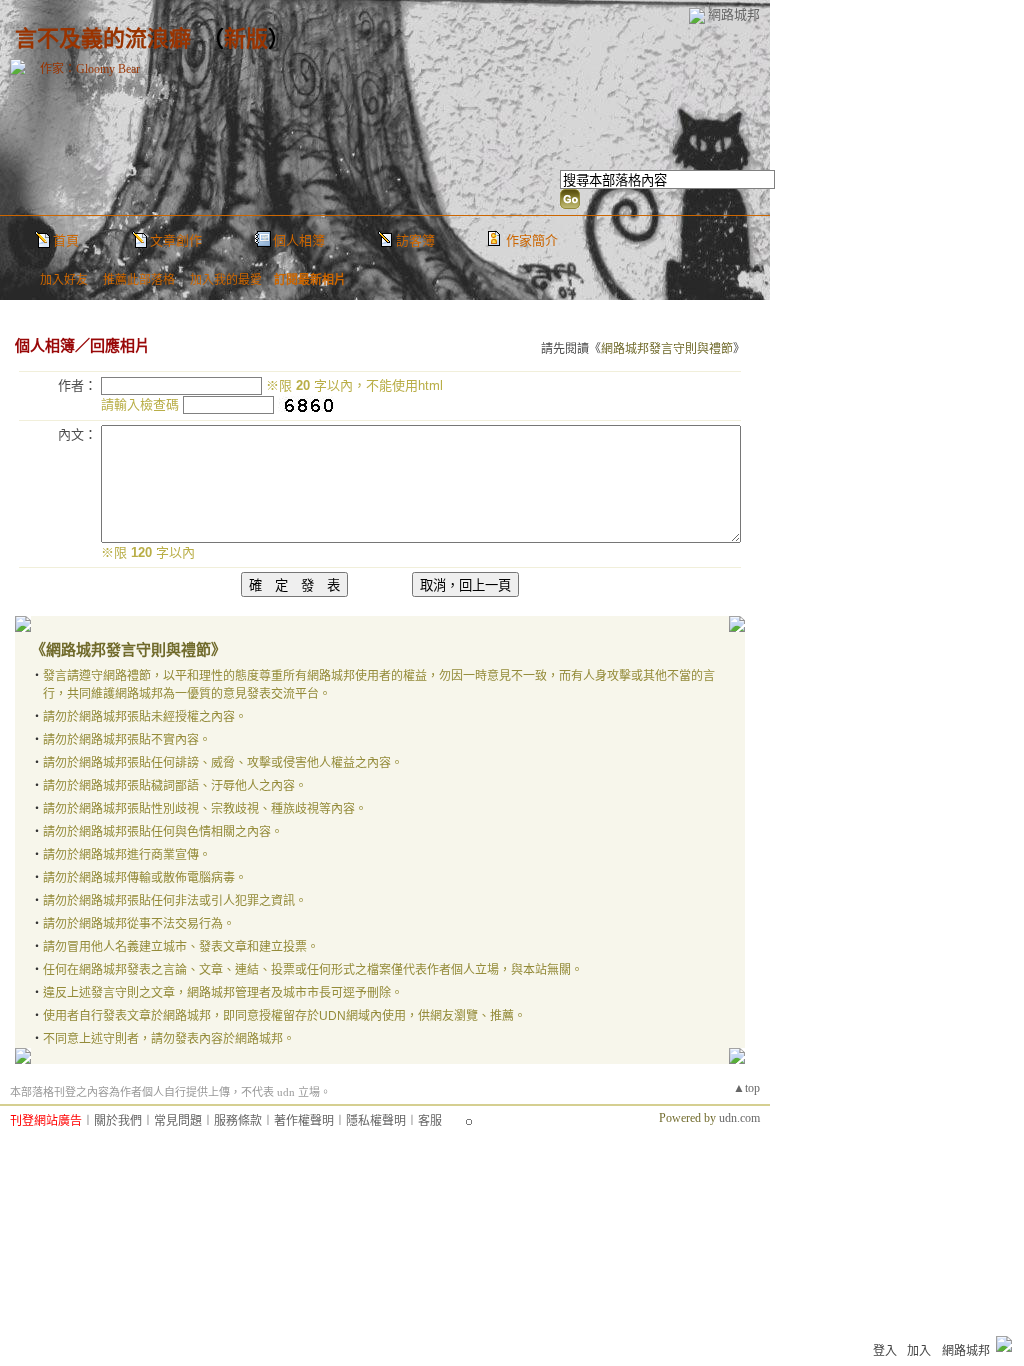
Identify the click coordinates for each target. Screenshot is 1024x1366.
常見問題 (178, 1121)
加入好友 (64, 280)
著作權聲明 (304, 1121)
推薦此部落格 (139, 280)
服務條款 (238, 1121)
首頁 (66, 240)
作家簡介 (532, 240)
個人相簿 (299, 240)
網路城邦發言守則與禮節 (667, 349)
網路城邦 (734, 14)
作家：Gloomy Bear (90, 69)
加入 (919, 1351)
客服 (430, 1121)
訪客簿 (415, 240)
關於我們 (118, 1121)
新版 (246, 38)
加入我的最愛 (226, 280)
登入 (885, 1351)
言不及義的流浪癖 (103, 38)
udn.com (739, 1118)
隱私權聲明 (376, 1121)
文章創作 (176, 240)
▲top (746, 1088)
